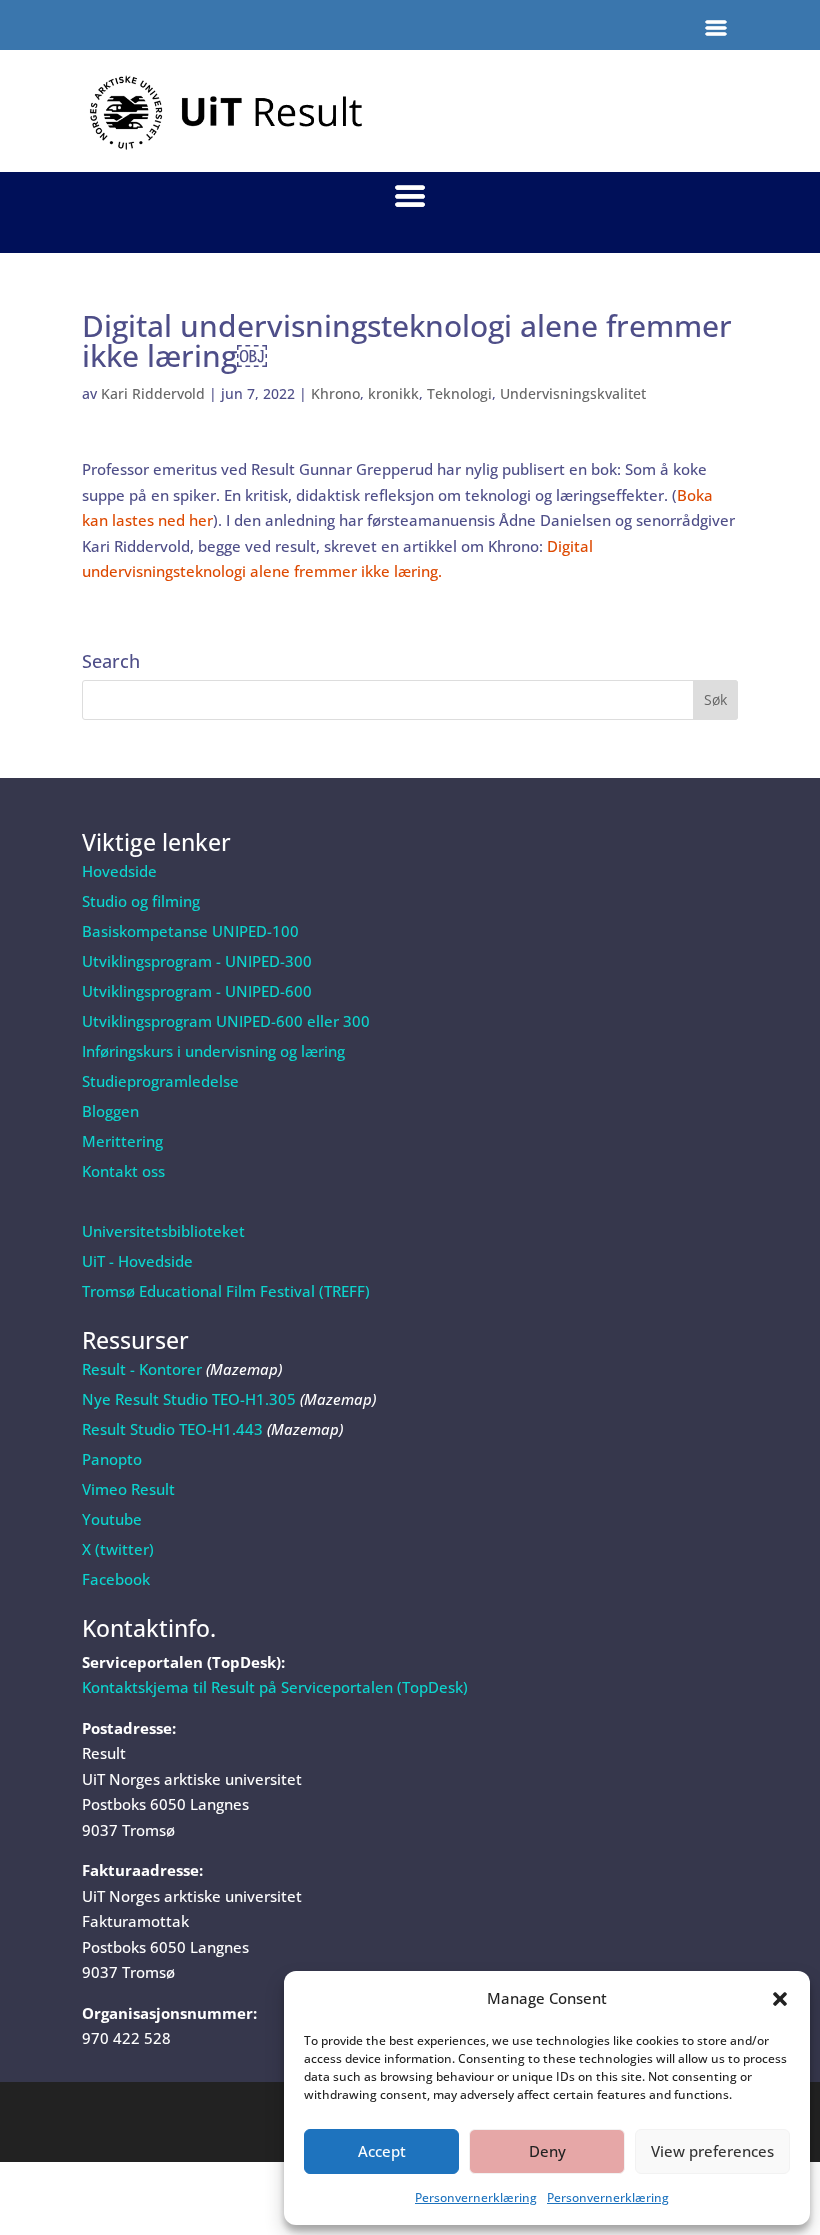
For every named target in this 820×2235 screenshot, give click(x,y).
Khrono (335, 393)
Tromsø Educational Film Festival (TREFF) (226, 1291)
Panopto (112, 1459)
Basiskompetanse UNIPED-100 (190, 931)
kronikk (393, 393)
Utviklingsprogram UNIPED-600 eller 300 (226, 1021)
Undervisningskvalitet (573, 393)
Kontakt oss (123, 1171)
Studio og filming (141, 901)
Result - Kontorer (142, 1369)
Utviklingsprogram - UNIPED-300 (197, 961)
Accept (382, 2151)
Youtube (112, 1519)
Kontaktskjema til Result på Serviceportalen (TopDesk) (275, 1687)
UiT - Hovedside (137, 1261)
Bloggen (110, 1111)
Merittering (122, 1141)
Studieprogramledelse (160, 1081)
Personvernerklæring (476, 2197)
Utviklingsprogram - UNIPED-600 (197, 991)
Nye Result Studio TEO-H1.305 (189, 1399)
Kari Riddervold (153, 393)
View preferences (712, 2151)
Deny (547, 2151)
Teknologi (459, 393)
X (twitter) (118, 1549)
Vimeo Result (128, 1489)
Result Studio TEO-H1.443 (172, 1429)
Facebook (116, 1579)
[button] (780, 1999)
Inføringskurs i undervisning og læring (213, 1051)
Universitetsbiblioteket (163, 1231)
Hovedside (119, 871)
